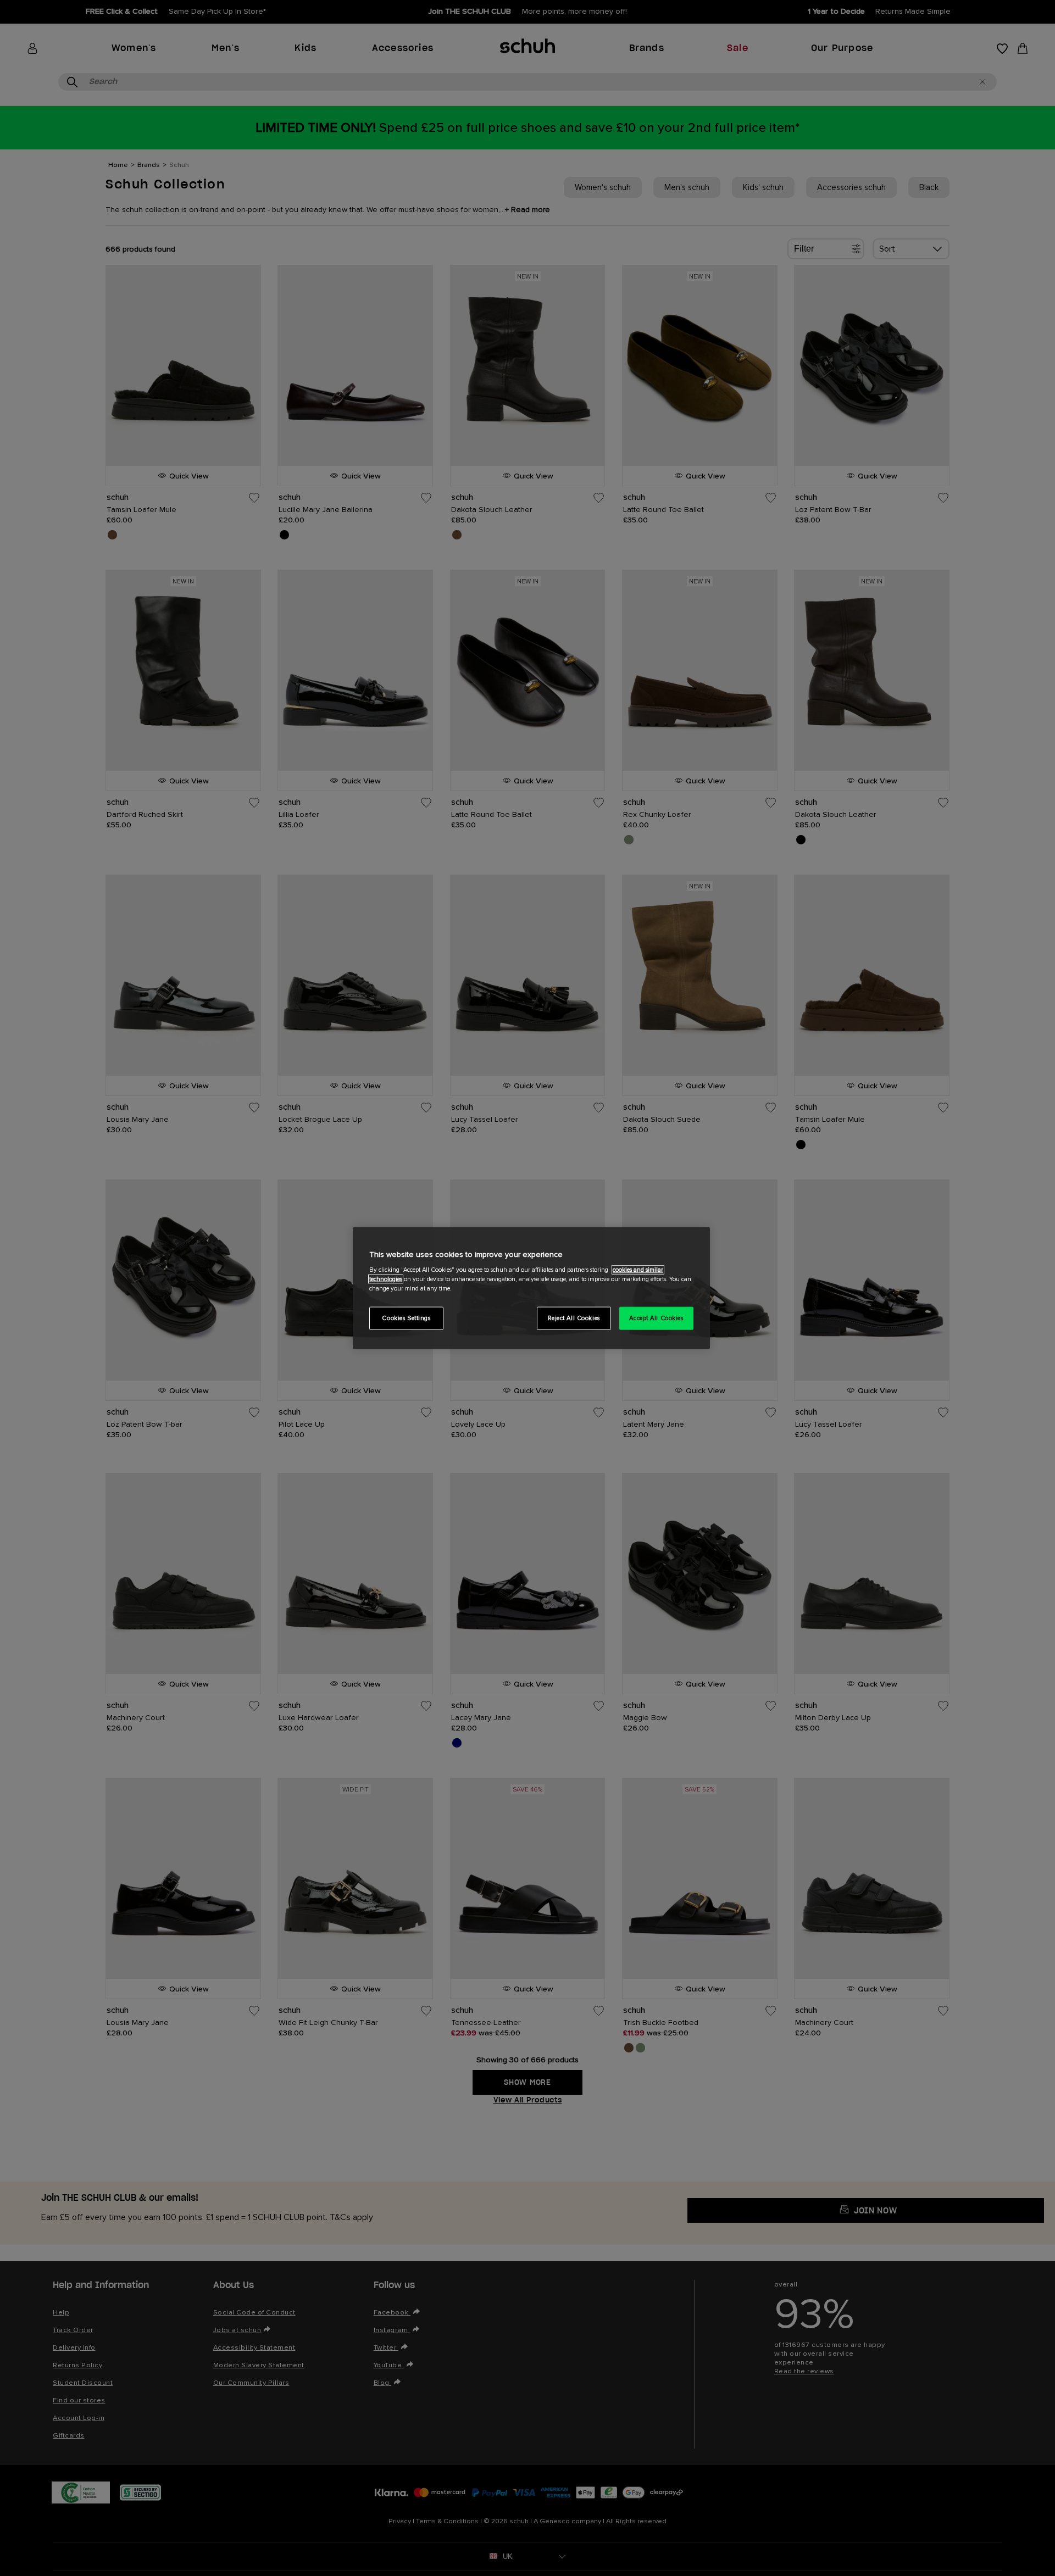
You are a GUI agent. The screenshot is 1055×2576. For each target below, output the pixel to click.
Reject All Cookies (574, 1318)
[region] (531, 1288)
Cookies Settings (406, 1318)
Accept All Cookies (656, 1318)
